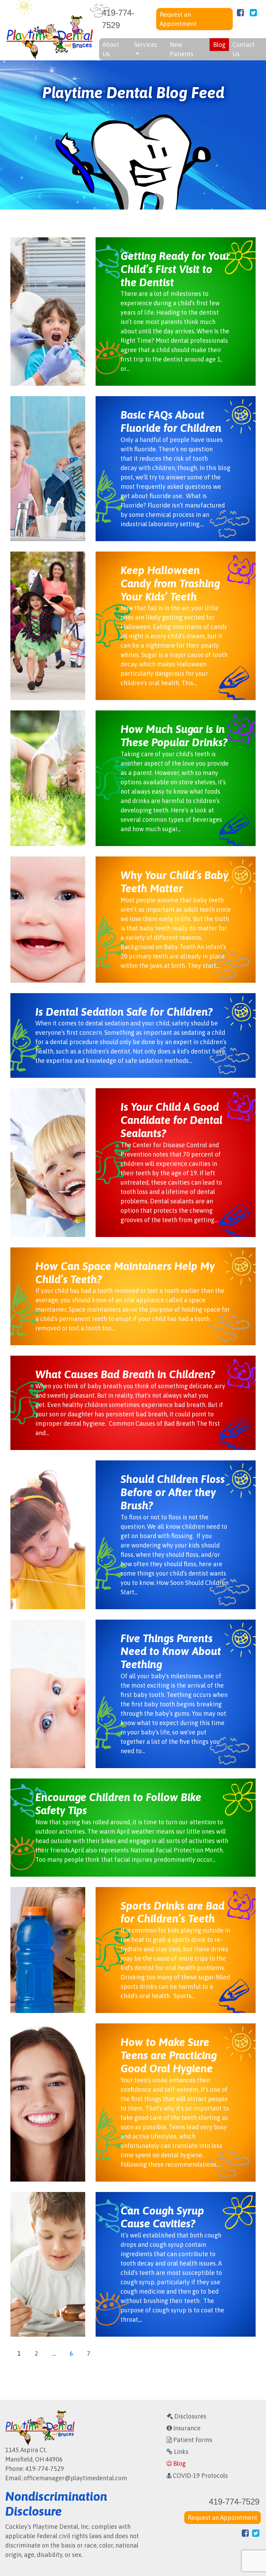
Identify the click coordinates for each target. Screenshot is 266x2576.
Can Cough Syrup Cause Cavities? (162, 2217)
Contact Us (243, 49)
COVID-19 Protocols (200, 2476)
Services (146, 45)
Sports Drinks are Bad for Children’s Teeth (172, 1912)
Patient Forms (192, 2440)
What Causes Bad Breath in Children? (125, 1374)
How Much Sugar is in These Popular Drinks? (174, 736)
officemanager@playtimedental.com (75, 2478)
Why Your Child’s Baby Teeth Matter (174, 882)
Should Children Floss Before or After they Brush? (173, 1492)
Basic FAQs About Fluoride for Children (171, 421)
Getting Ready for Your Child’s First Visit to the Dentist (175, 269)
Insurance (186, 2428)
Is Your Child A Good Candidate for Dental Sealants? (171, 1120)
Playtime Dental (50, 37)
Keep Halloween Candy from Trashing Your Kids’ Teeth (170, 583)
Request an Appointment (178, 19)
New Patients (181, 49)
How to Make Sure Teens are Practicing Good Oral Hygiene (169, 2055)
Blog (219, 45)
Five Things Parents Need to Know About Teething (171, 1652)
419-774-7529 (118, 19)
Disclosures (190, 2416)
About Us (111, 49)
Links (180, 2452)
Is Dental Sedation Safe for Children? (124, 1012)
